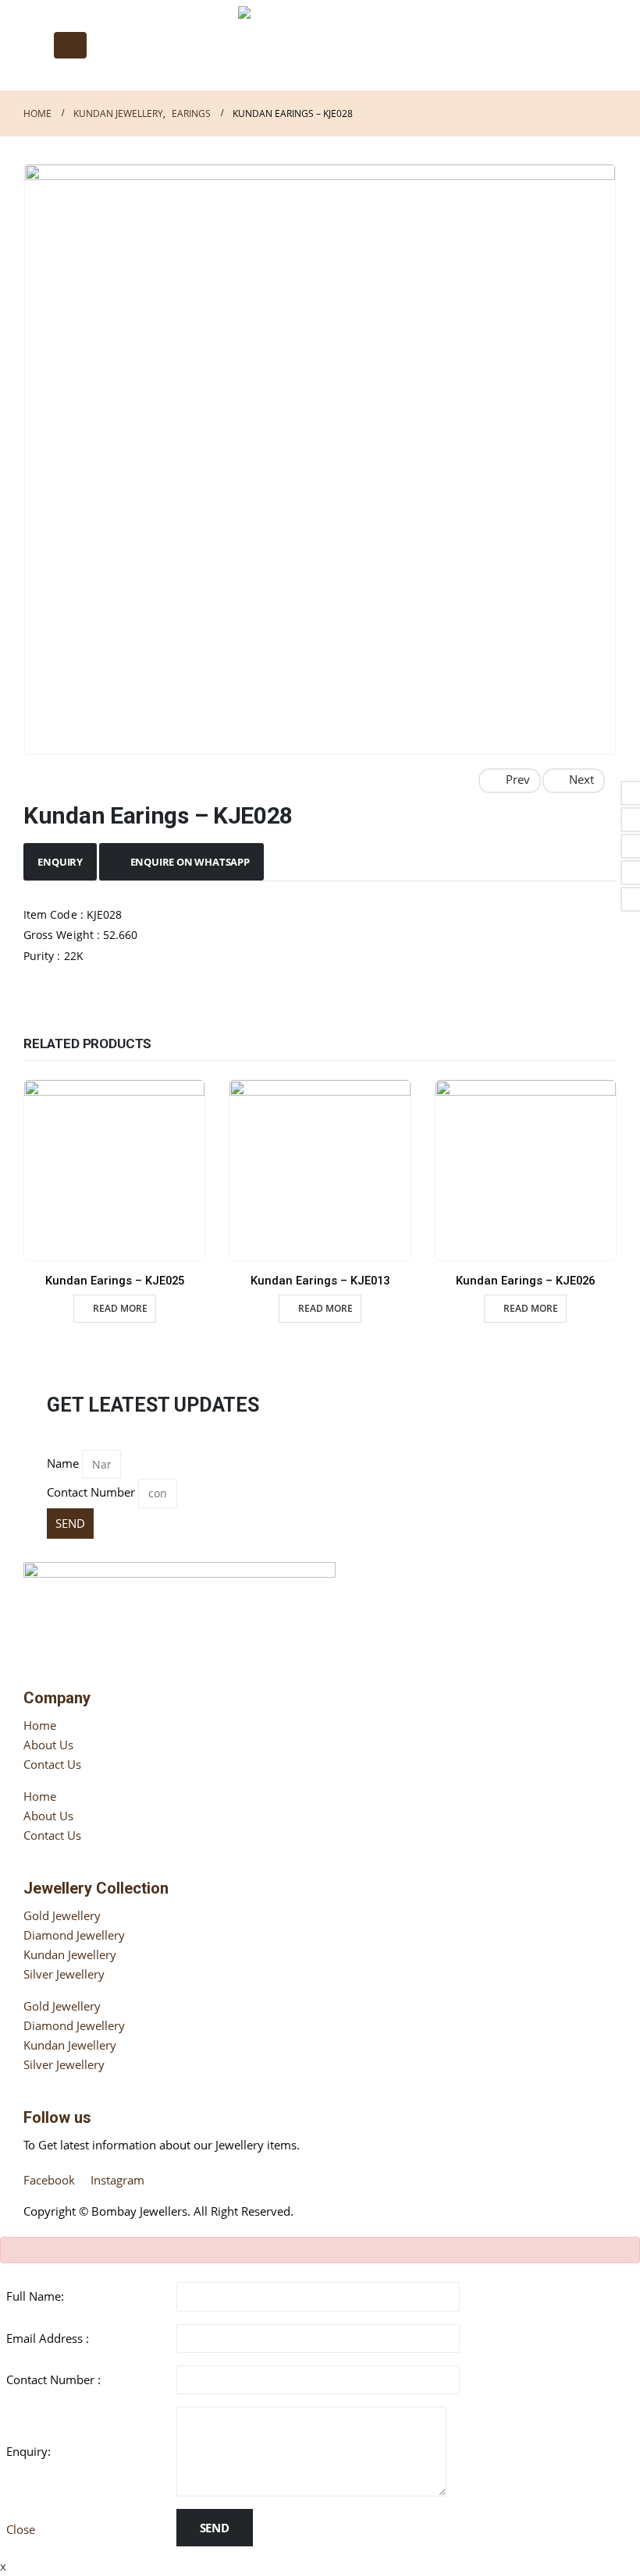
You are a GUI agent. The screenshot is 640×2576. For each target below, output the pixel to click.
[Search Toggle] (36, 45)
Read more (120, 1308)
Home (40, 1725)
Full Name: (35, 2296)
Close (21, 2529)
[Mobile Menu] (70, 45)
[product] (114, 1170)
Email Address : (48, 2338)
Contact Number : (53, 2379)
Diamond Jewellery (74, 1935)
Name (63, 1463)
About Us (48, 1745)
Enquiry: (28, 2451)
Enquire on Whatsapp (190, 862)
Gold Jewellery (62, 1915)
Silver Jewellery (64, 1974)
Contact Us (52, 1764)
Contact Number (91, 1492)
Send (215, 2528)
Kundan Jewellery (70, 1954)
